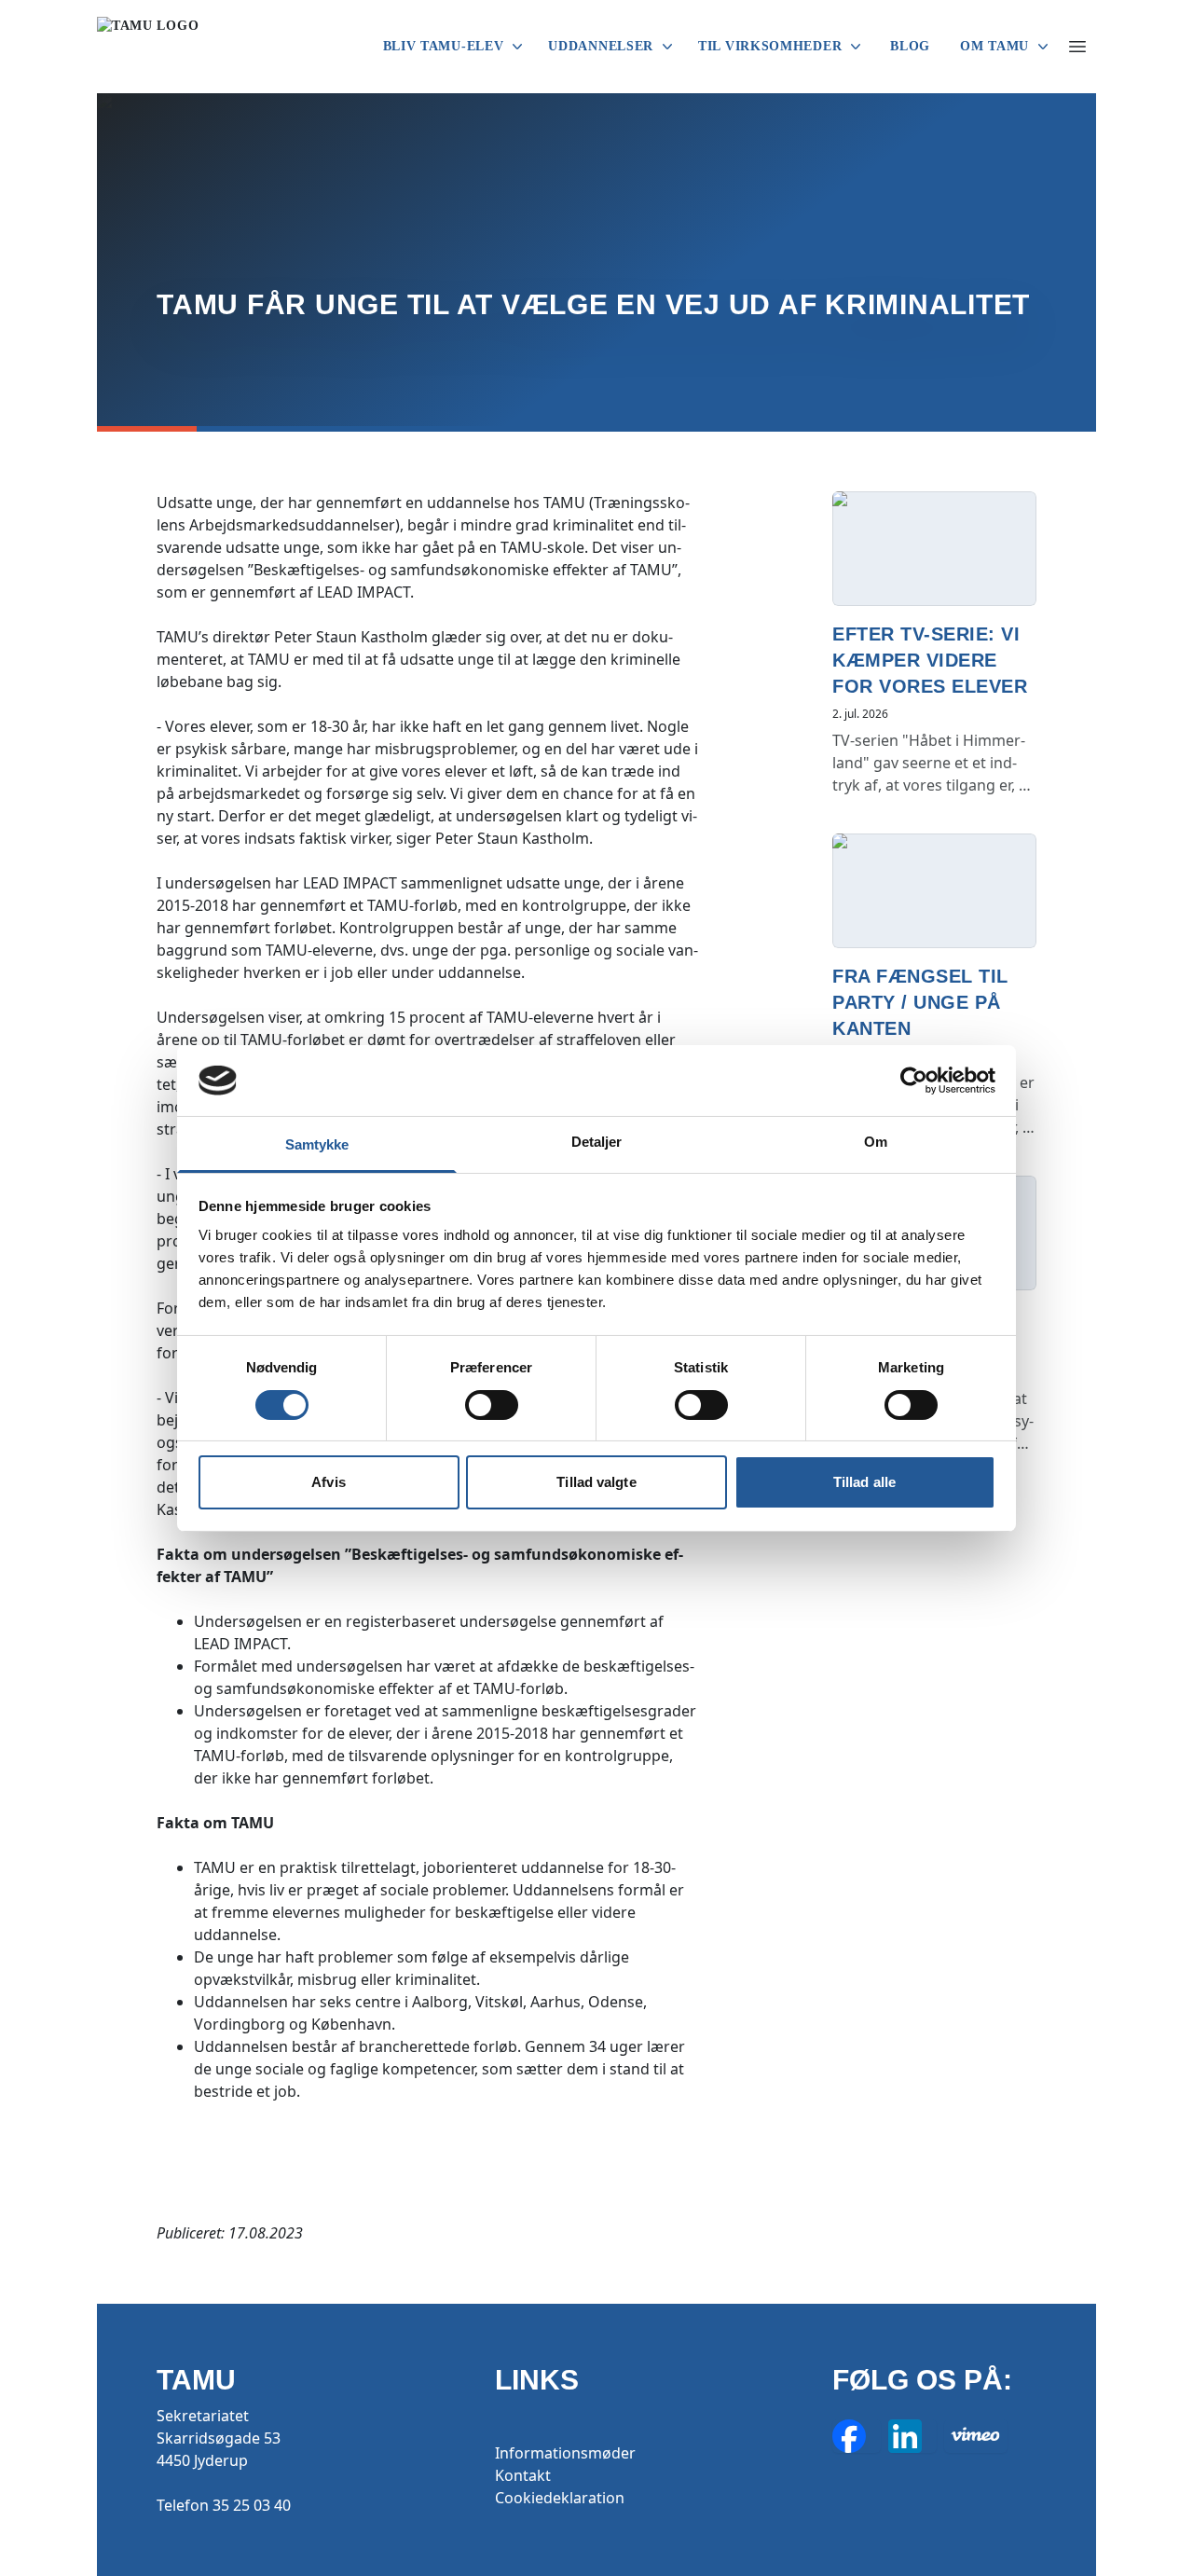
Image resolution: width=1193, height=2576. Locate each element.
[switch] (492, 1405)
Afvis (329, 1482)
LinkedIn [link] (912, 2436)
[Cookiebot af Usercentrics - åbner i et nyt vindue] (914, 1081)
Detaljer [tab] (597, 1142)
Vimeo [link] (976, 2436)
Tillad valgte (596, 1482)
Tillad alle (864, 1482)
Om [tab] (876, 1142)
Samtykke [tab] (317, 1144)
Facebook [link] (857, 2436)
